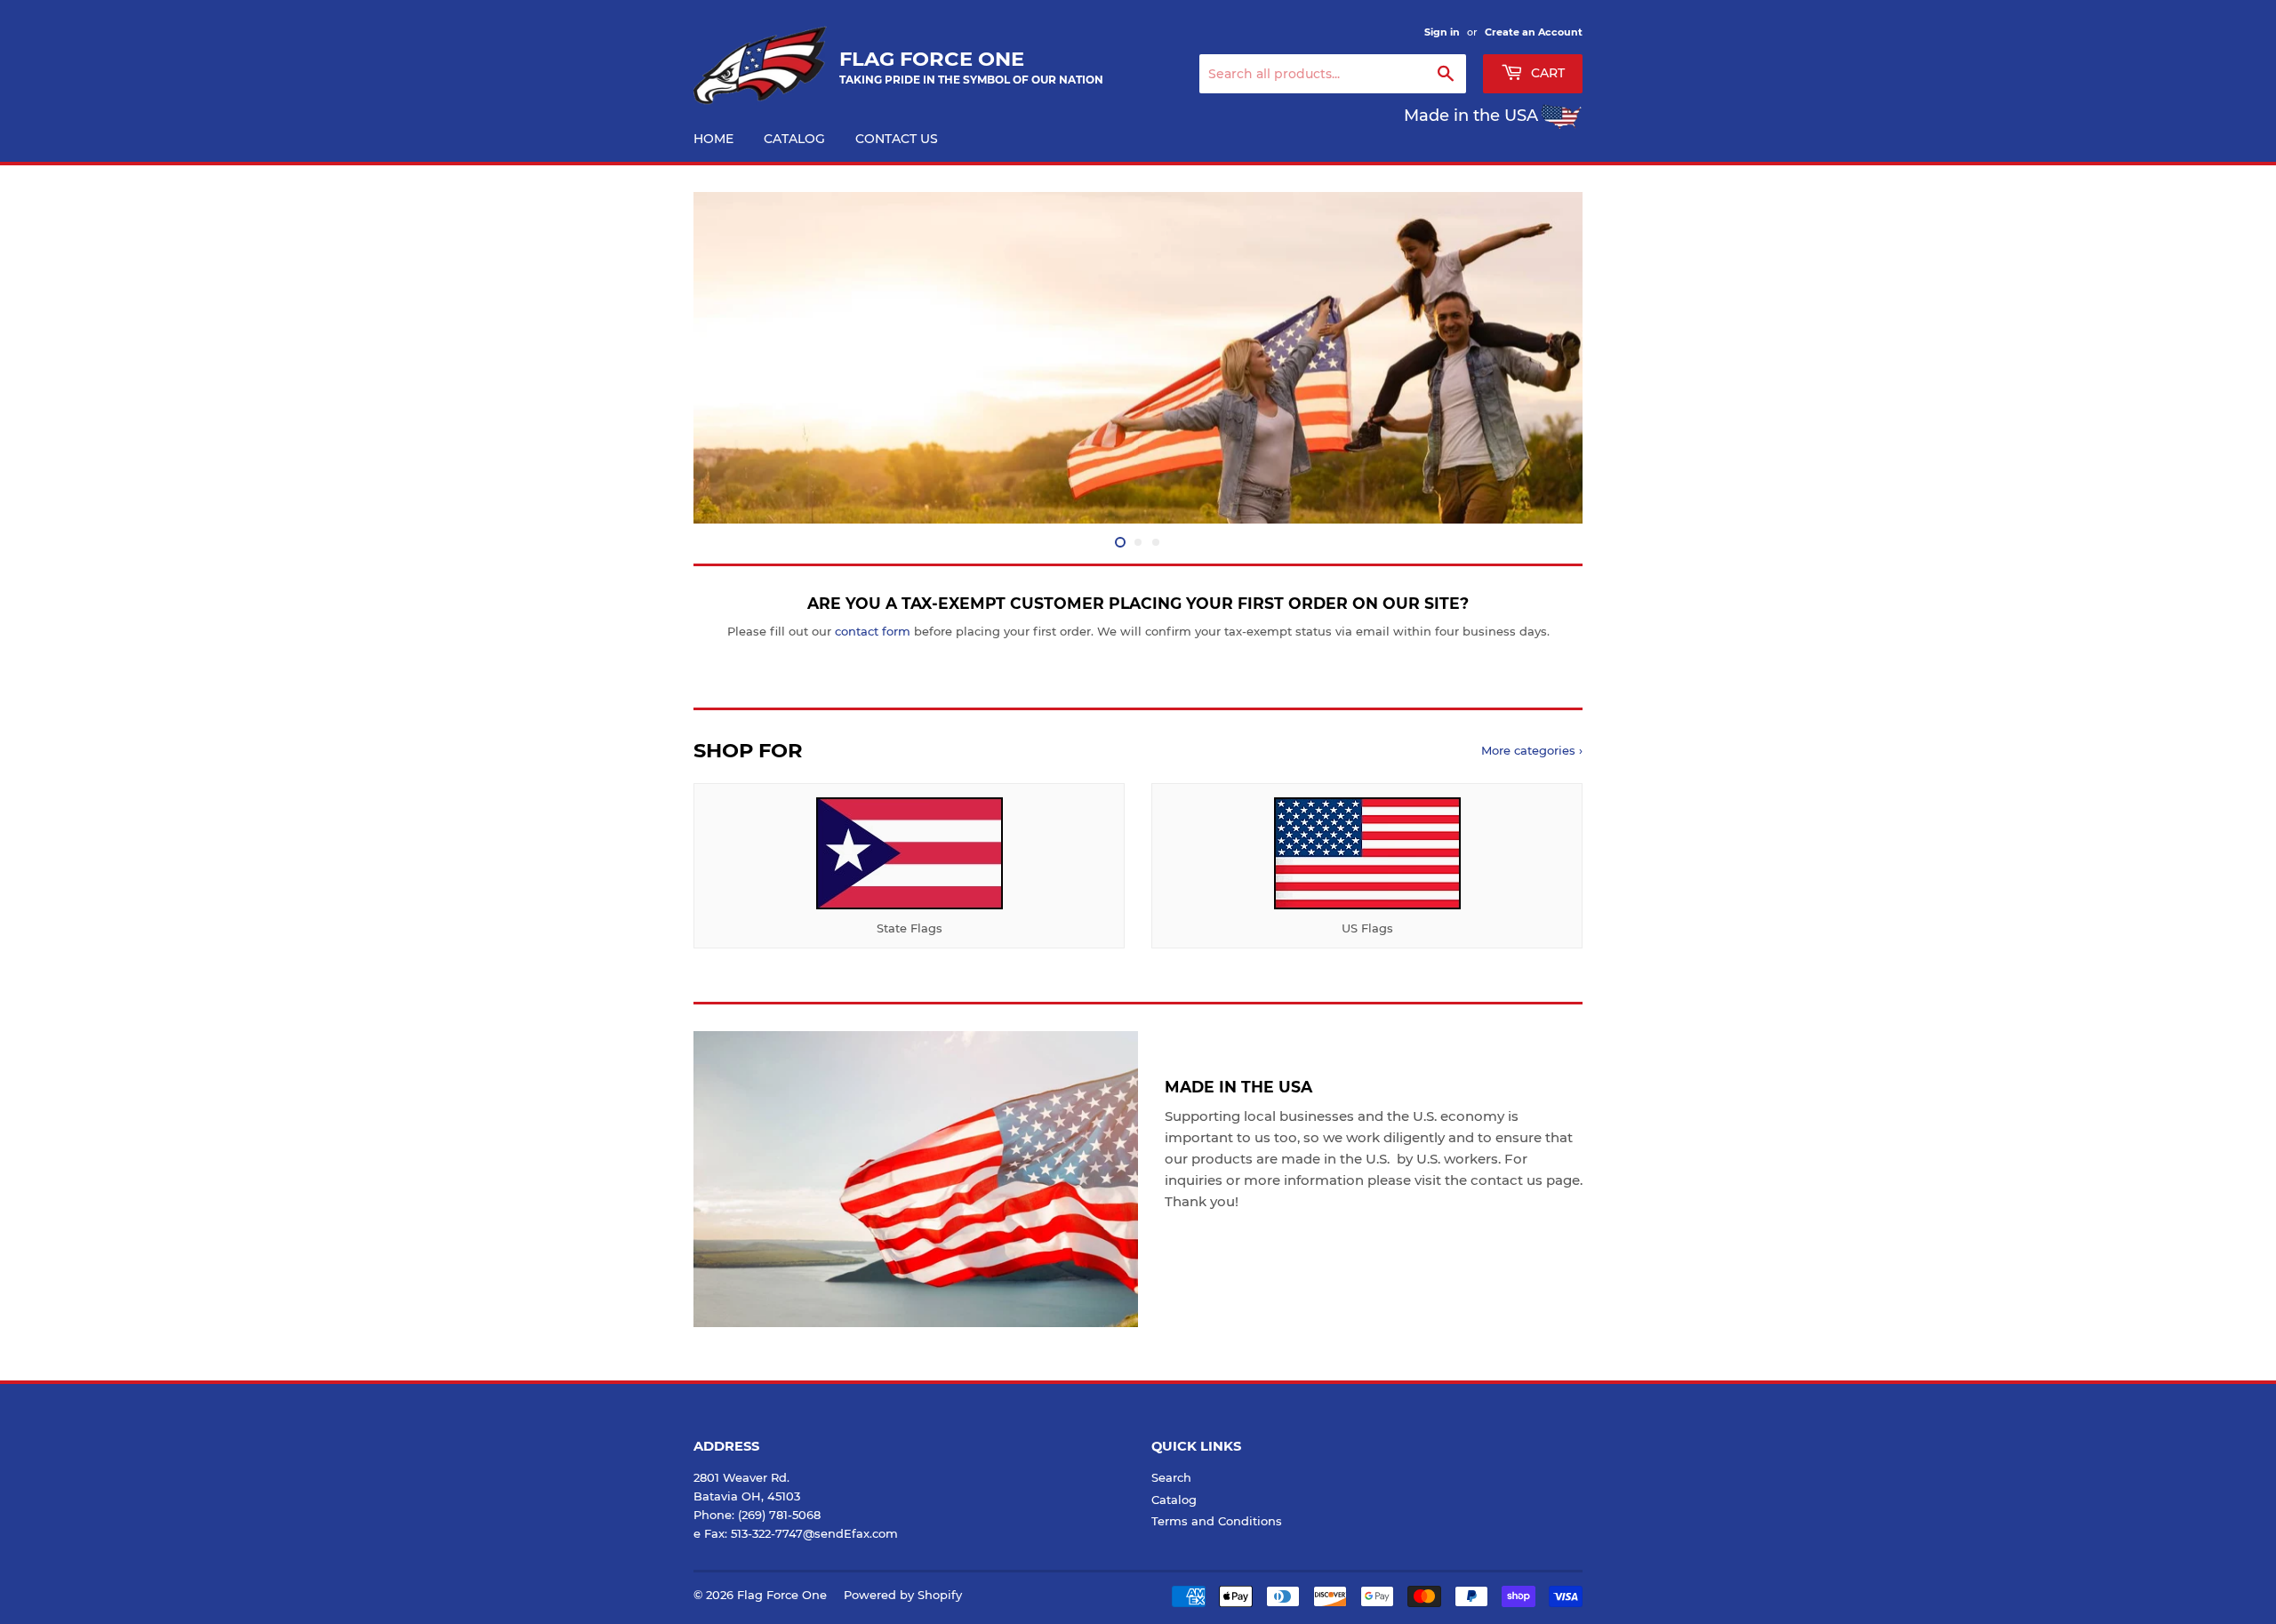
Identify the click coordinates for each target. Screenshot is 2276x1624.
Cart (1546, 73)
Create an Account (1534, 32)
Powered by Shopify (903, 1595)
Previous (731, 358)
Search (1171, 1477)
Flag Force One (782, 1595)
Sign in (1442, 32)
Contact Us (897, 139)
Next (1545, 358)
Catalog (794, 139)
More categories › (1532, 750)
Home (713, 139)
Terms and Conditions (1217, 1521)
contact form (873, 631)
